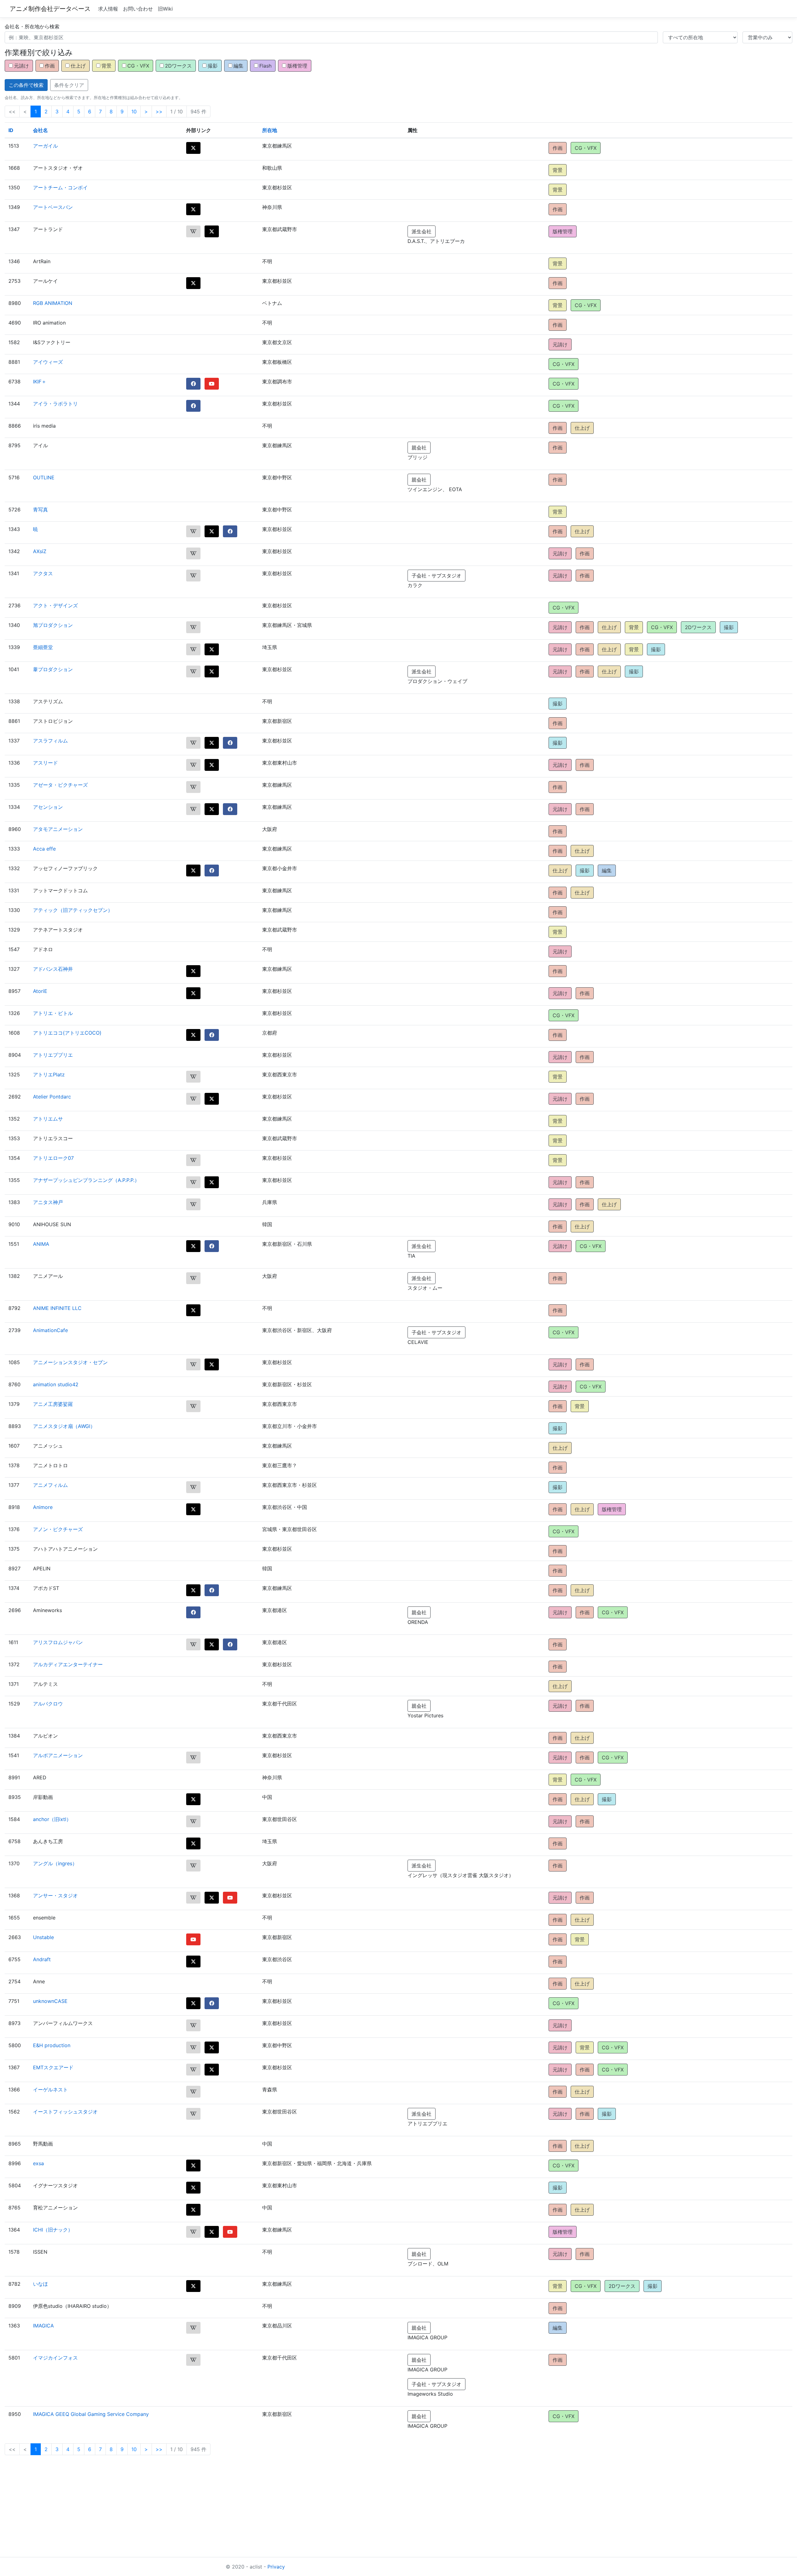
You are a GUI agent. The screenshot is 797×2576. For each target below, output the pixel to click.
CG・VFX (138, 66)
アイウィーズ (48, 362)
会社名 (40, 130)
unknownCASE (50, 2001)
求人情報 (108, 9)
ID (11, 130)
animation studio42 (56, 1384)
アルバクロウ (48, 1704)
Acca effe (44, 849)
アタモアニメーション (58, 829)
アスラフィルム (50, 741)
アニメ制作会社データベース (50, 9)
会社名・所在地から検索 (32, 26)
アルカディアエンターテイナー (68, 1664)
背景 (106, 66)
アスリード (45, 763)
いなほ (40, 2284)
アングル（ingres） (55, 1863)
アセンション (48, 807)
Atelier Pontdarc (52, 1097)
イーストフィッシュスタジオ (65, 2112)
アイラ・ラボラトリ (55, 404)
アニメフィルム (50, 1485)
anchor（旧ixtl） (52, 1819)
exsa (38, 2163)
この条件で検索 (26, 85)
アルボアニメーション (58, 1755)
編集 (238, 66)
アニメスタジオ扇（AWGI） (64, 1426)
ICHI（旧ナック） (53, 2230)
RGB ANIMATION (53, 303)
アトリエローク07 (53, 1158)
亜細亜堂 (43, 647)
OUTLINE (44, 477)
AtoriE (40, 991)
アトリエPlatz (49, 1075)
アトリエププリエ (53, 1055)
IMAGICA (43, 2326)
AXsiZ (40, 551)
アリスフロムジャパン (58, 1642)
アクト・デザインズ (55, 605)
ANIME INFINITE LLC (57, 1308)
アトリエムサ (48, 1119)
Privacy (276, 2567)
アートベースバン (53, 207)
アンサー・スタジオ (55, 1895)
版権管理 (297, 66)
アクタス (43, 573)
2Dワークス (178, 66)
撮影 (213, 66)
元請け (21, 66)
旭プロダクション (53, 625)
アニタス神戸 (48, 1202)
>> (159, 111)
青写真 (40, 510)
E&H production (52, 2045)
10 (134, 111)
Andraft (42, 1959)
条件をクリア (69, 85)
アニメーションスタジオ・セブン (70, 1362)
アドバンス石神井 (53, 969)
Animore (43, 1507)
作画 (50, 66)
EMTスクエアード (53, 2067)
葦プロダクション (53, 669)
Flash (265, 66)
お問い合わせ (138, 9)
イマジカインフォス (55, 2358)
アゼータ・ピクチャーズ (60, 785)
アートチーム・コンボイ (60, 187)
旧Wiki (165, 9)
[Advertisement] (187, 2514)
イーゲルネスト (50, 2090)
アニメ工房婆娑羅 (53, 1404)
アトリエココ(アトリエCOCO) (67, 1033)
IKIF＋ (40, 382)
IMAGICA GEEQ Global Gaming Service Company (91, 2414)
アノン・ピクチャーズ (58, 1529)
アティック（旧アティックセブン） (73, 910)
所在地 (270, 130)
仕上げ (78, 66)
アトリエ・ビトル (53, 1013)
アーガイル (45, 146)
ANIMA (41, 1244)
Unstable (43, 1937)
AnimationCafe (50, 1330)
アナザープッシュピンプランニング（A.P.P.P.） (86, 1180)
